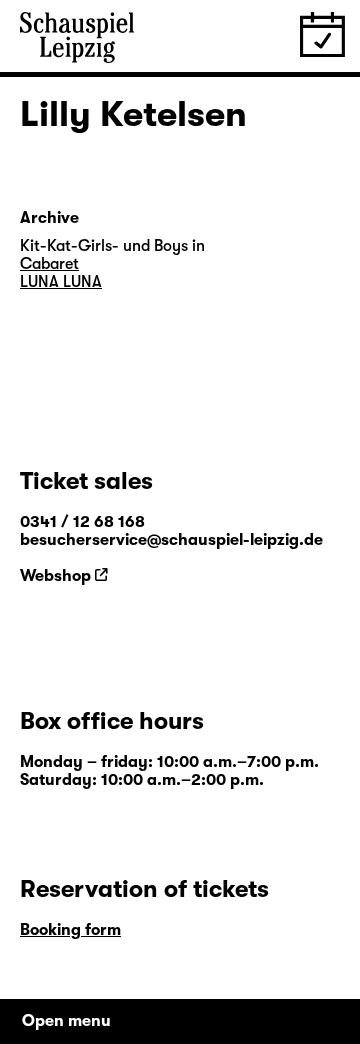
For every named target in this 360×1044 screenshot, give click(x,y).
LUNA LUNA (61, 282)
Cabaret (49, 264)
